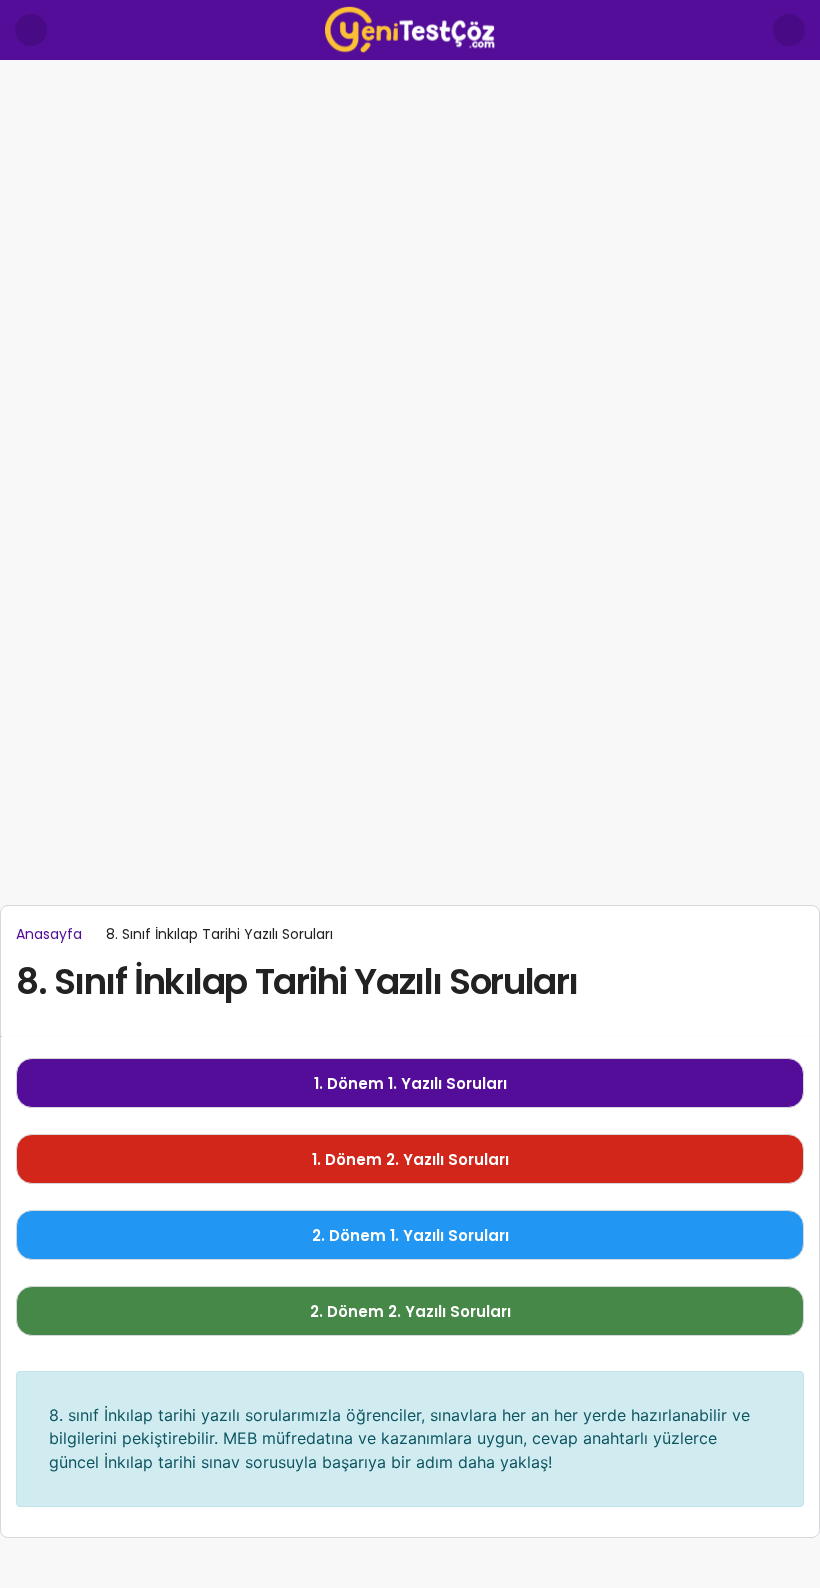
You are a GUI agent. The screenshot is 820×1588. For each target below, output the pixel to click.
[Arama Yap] (789, 30)
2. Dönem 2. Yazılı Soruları (410, 1311)
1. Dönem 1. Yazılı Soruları (410, 1083)
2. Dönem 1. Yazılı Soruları (410, 1235)
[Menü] (31, 30)
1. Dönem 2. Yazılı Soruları (410, 1159)
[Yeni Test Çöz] (410, 28)
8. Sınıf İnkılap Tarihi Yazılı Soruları (297, 981)
